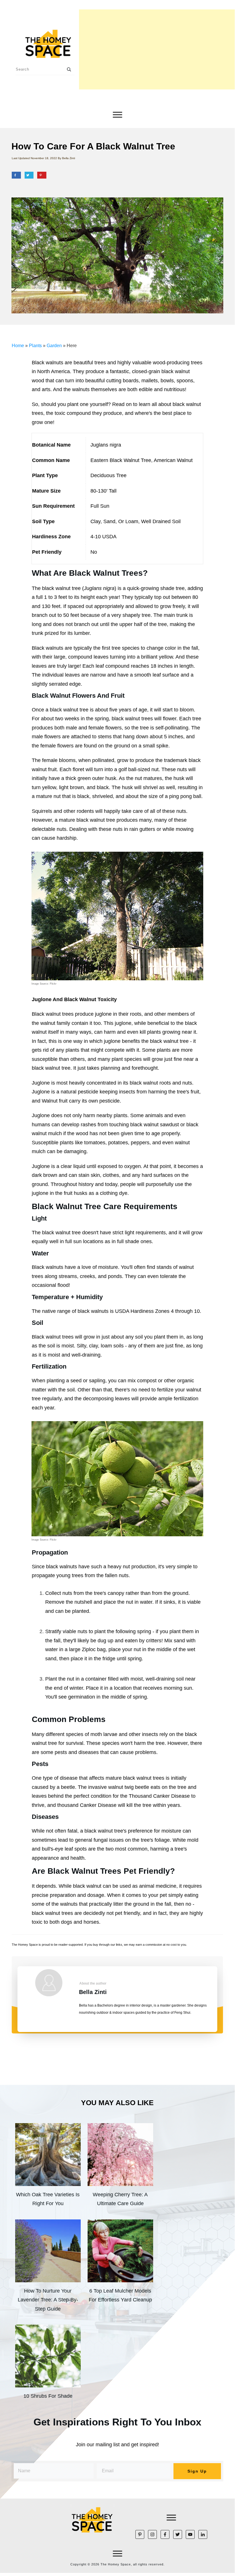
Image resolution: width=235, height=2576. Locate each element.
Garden (54, 346)
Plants (35, 346)
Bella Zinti (93, 1992)
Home (18, 346)
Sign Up (197, 2471)
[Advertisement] (157, 49)
